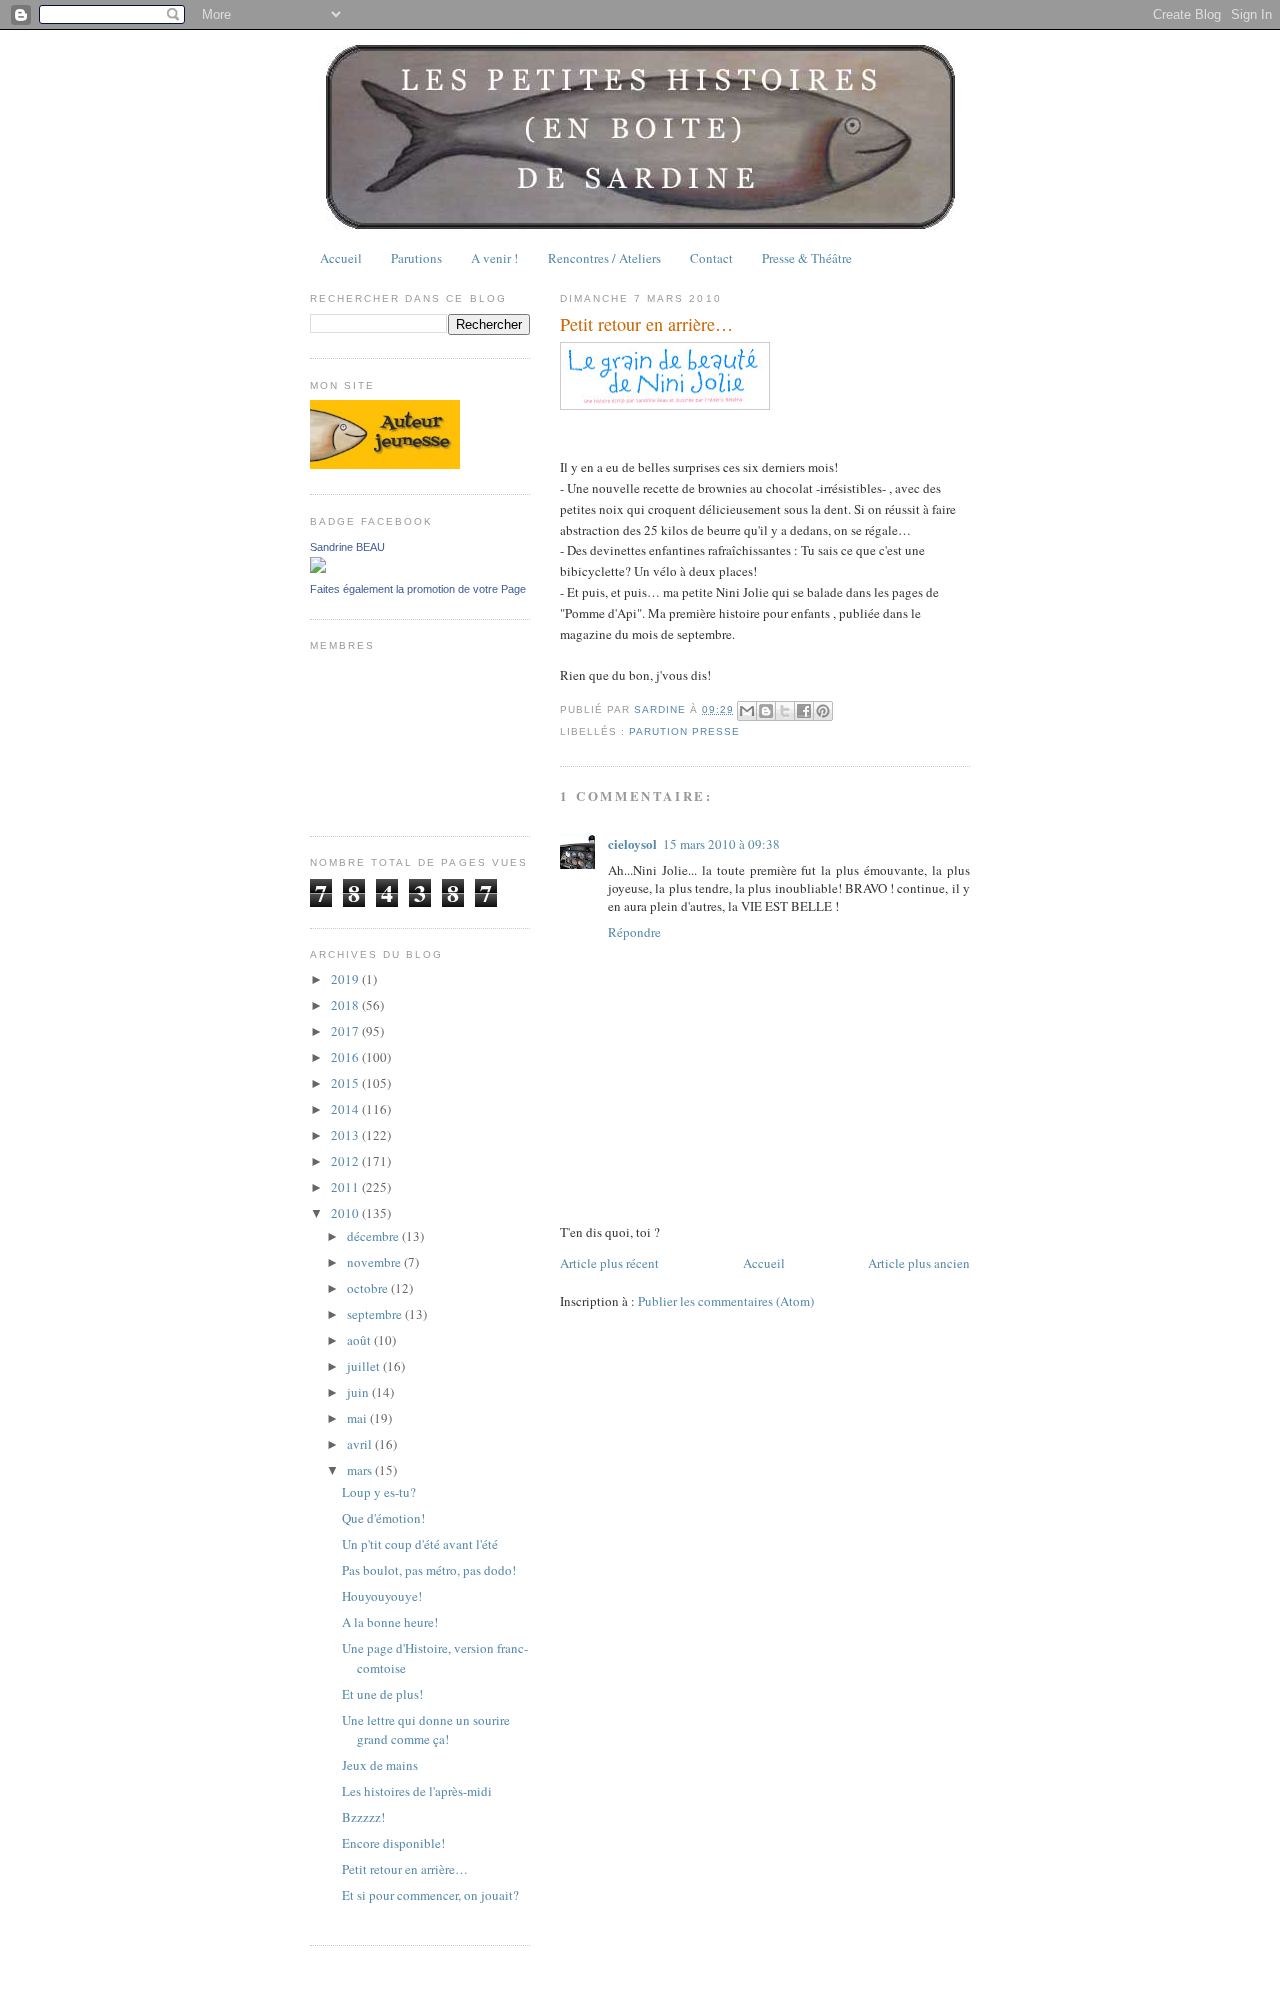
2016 (346, 1057)
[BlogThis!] (766, 711)
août (360, 1340)
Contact (711, 258)
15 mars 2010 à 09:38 (721, 844)
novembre (375, 1262)
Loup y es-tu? (379, 1492)
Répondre (634, 932)
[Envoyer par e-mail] (747, 711)
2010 (346, 1213)
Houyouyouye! (382, 1596)
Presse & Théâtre (807, 258)
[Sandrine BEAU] (318, 568)
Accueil (341, 258)
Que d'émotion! (383, 1518)
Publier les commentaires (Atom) (726, 1301)
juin (359, 1392)
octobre (369, 1288)
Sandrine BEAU (347, 547)
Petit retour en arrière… (405, 1869)
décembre (374, 1236)
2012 (346, 1161)
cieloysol (632, 843)
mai (358, 1418)
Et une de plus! (382, 1694)
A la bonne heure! (390, 1622)
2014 (346, 1109)
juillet (365, 1366)
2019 (346, 979)
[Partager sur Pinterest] (823, 711)
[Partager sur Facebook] (804, 711)
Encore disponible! (393, 1843)
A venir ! (494, 258)
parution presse (684, 731)
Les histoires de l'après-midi (417, 1791)
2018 (346, 1005)
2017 (346, 1031)
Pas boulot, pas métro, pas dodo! (429, 1570)
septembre (376, 1314)
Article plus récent (609, 1263)
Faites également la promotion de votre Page (418, 589)
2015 (346, 1083)
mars (361, 1470)
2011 (346, 1187)
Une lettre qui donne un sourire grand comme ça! (426, 1730)
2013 (346, 1135)
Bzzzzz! (363, 1817)
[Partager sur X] (785, 711)
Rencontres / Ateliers (604, 258)
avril (361, 1444)
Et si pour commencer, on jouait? (430, 1895)
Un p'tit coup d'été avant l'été (420, 1544)
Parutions (416, 258)
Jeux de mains (380, 1765)
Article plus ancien (919, 1263)
